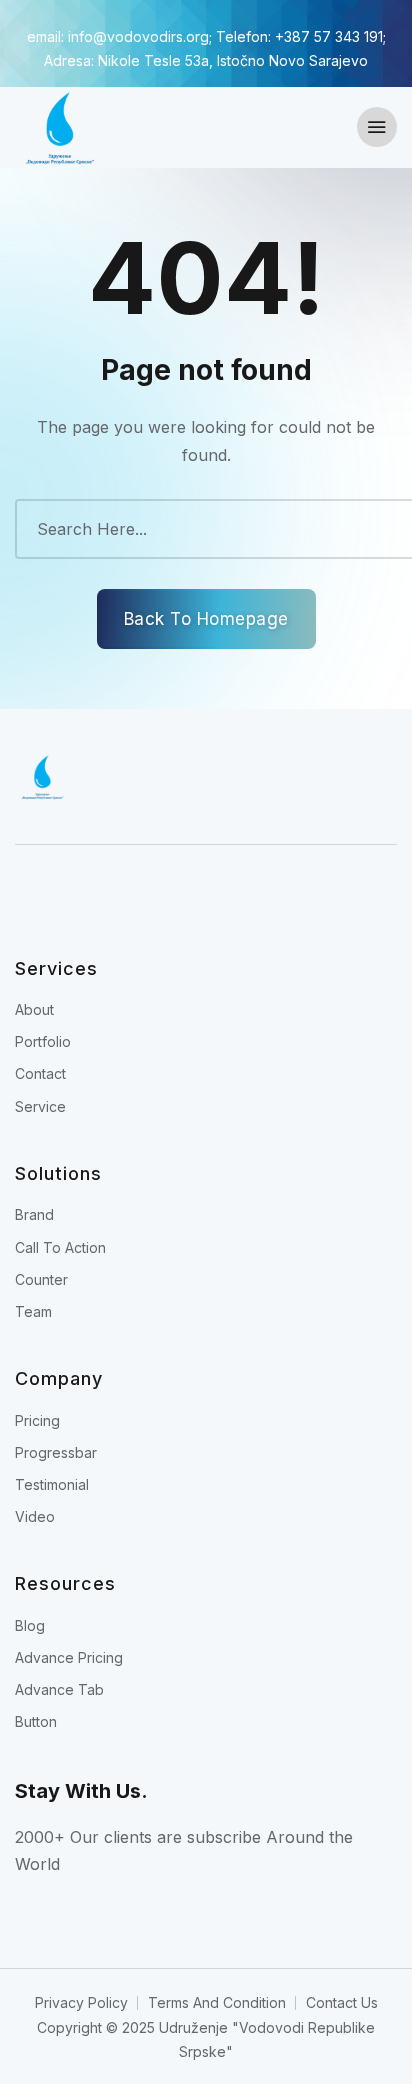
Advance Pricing (69, 1657)
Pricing (37, 1420)
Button (36, 1721)
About (34, 1009)
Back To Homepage (206, 619)
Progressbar (56, 1452)
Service (40, 1106)
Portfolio (43, 1041)
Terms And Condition (217, 2002)
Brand (34, 1214)
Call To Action (60, 1247)
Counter (41, 1279)
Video (35, 1516)
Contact (40, 1073)
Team (33, 1311)
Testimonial (52, 1484)
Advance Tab (59, 1689)
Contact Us (342, 2002)
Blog (30, 1625)
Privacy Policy (81, 2002)
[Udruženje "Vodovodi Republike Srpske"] (60, 127)
